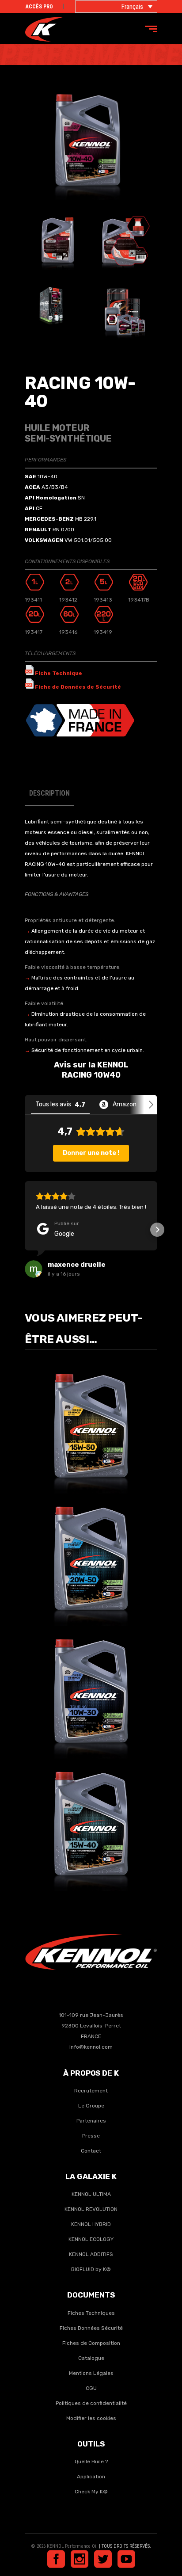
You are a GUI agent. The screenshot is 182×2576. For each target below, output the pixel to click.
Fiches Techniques (91, 2313)
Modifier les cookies (91, 2418)
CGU (91, 2388)
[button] (25, 1230)
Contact (91, 2151)
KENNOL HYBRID (91, 2224)
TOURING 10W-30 (91, 1685)
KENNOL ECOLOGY (91, 2239)
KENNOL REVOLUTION (91, 2209)
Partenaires (91, 2121)
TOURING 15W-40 (91, 1818)
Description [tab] (49, 793)
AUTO (70, 1432)
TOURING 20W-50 (91, 1553)
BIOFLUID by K (91, 2269)
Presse (91, 2136)
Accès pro (39, 7)
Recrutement (91, 2091)
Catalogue (91, 2358)
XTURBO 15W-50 (91, 1420)
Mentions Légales (91, 2373)
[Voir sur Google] (34, 1269)
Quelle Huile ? (91, 2462)
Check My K (89, 2492)
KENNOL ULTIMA (91, 2194)
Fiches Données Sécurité (91, 2328)
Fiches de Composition (91, 2343)
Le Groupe (91, 2106)
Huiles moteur (100, 1432)
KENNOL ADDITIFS (91, 2254)
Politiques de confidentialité (91, 2403)
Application (91, 2477)
